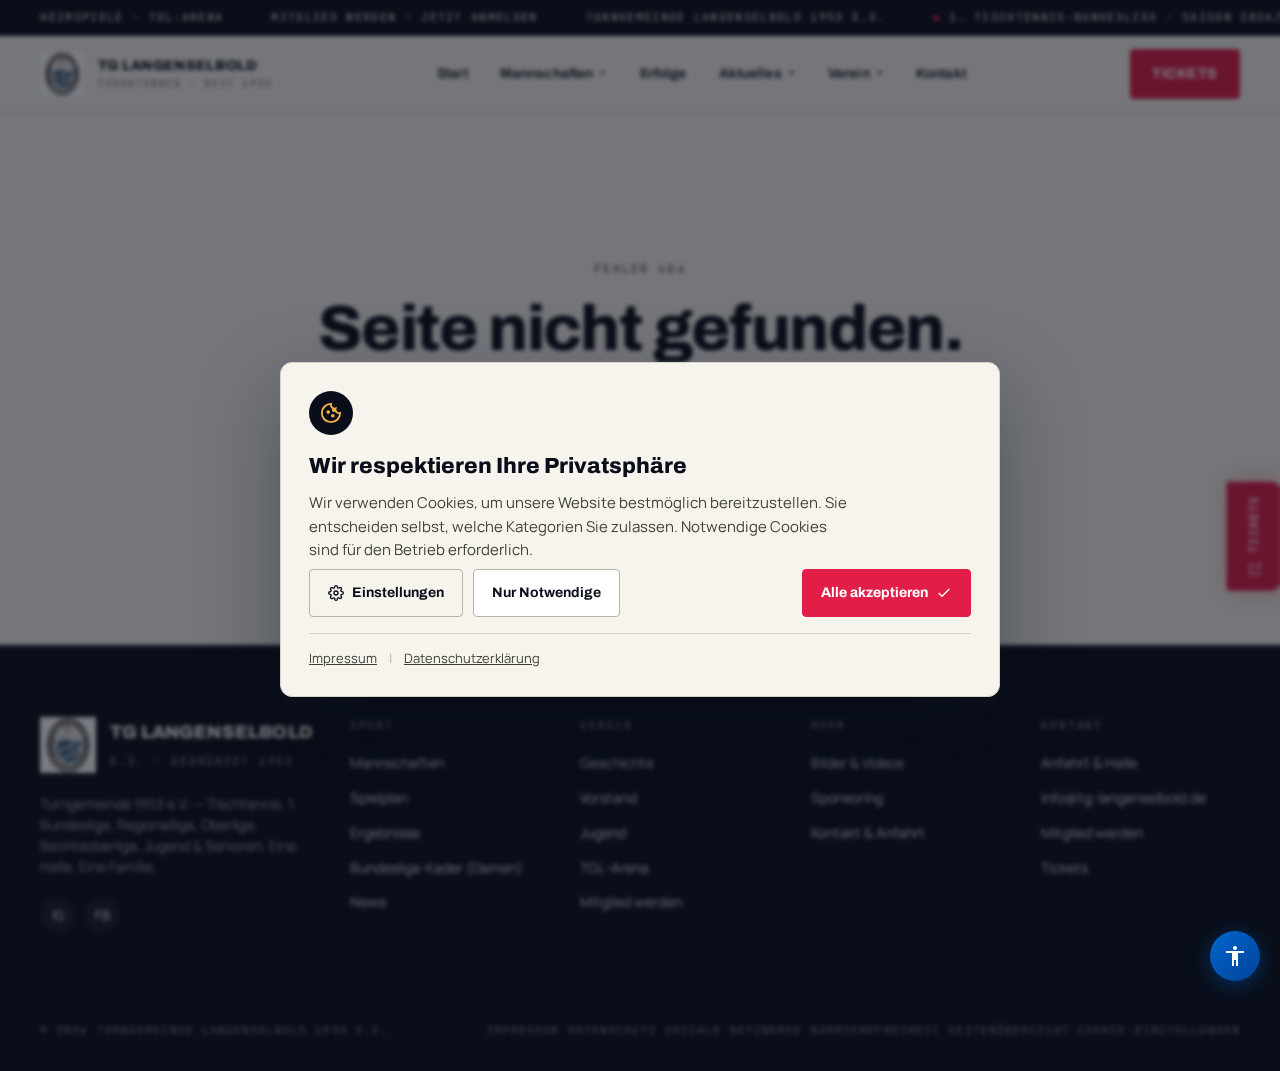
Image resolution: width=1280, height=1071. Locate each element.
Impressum (343, 658)
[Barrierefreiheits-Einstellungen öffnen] (1235, 956)
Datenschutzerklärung (472, 658)
